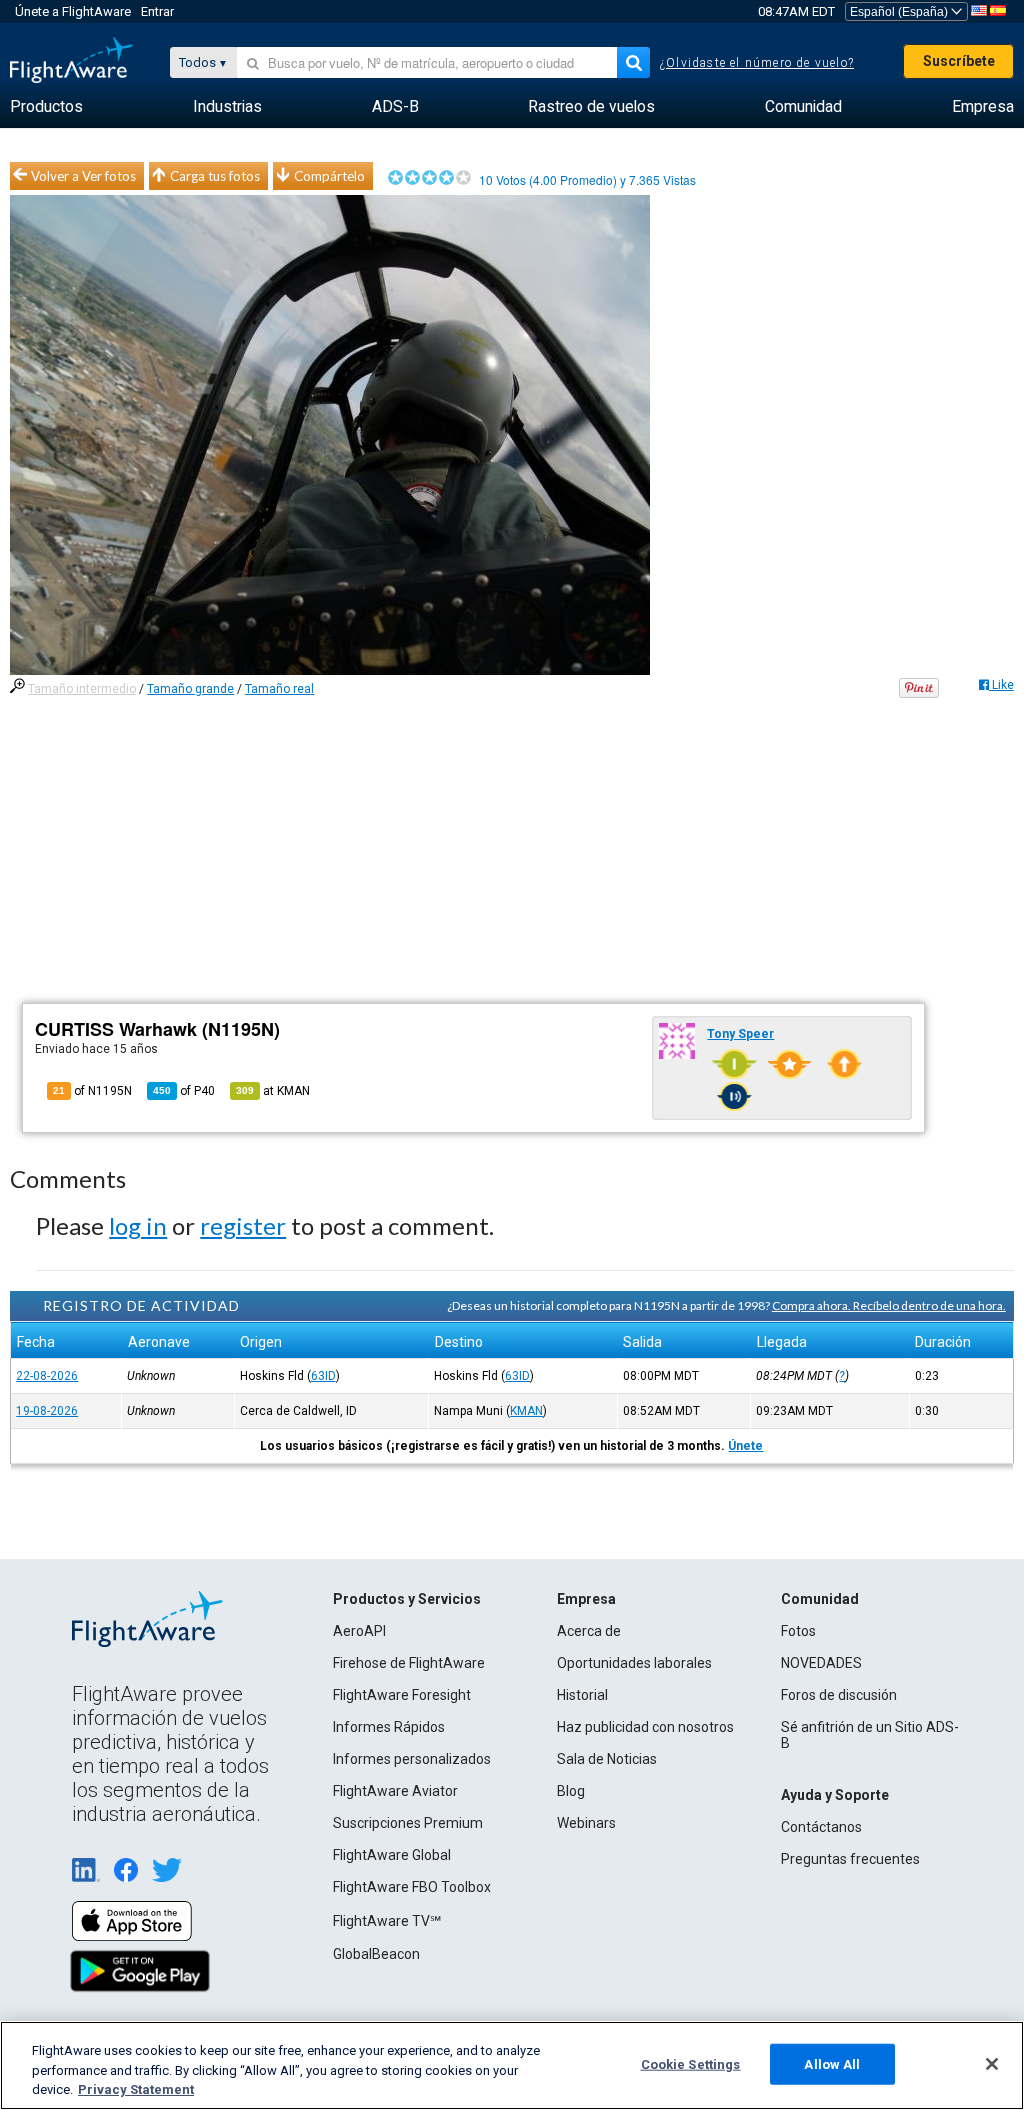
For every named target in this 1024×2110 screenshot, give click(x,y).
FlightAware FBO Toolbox (412, 1887)
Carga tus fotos (215, 176)
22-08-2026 (47, 1376)
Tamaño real (279, 689)
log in (138, 1225)
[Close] (992, 2064)
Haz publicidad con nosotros (645, 1727)
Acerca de (589, 1631)
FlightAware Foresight (402, 1695)
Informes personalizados (412, 1759)
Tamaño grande (190, 689)
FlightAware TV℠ (387, 1921)
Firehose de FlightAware (409, 1663)
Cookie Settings (691, 2063)
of (184, 1091)
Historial (582, 1695)
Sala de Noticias (607, 1759)
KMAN (526, 1411)
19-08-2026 (47, 1411)
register (243, 1225)
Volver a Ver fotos (83, 176)
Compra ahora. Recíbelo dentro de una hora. (889, 1305)
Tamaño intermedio (82, 689)
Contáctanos (821, 1827)
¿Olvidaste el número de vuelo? (757, 63)
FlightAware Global (392, 1855)
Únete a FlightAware (73, 11)
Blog (571, 1791)
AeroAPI (359, 1631)
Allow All (832, 2063)
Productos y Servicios (407, 1599)
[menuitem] (46, 107)
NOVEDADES (821, 1663)
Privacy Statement (136, 2089)
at (273, 1091)
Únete (745, 1446)
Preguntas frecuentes (850, 1859)
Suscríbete (959, 61)
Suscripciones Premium (408, 1823)
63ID (323, 1376)
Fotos (798, 1631)
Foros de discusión (839, 1695)
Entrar (157, 11)
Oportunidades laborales (634, 1663)
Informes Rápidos (389, 1727)
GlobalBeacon (376, 1954)
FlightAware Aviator (395, 1791)
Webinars (586, 1823)
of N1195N (92, 1091)
